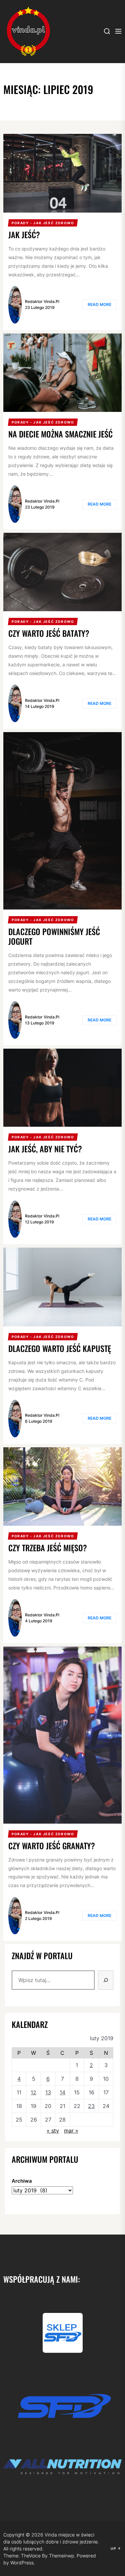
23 (91, 2106)
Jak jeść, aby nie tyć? (45, 1149)
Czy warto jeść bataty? (49, 633)
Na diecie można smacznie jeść (60, 434)
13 (48, 2092)
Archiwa (22, 2181)
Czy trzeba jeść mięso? (48, 1548)
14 (62, 2092)
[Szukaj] (106, 1980)
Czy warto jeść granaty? (52, 1846)
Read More (99, 304)
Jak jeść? (24, 235)
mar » (71, 2131)
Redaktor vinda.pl (42, 301)
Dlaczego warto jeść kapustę (60, 1348)
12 (33, 2092)
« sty (53, 2131)
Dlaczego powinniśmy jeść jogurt (54, 936)
